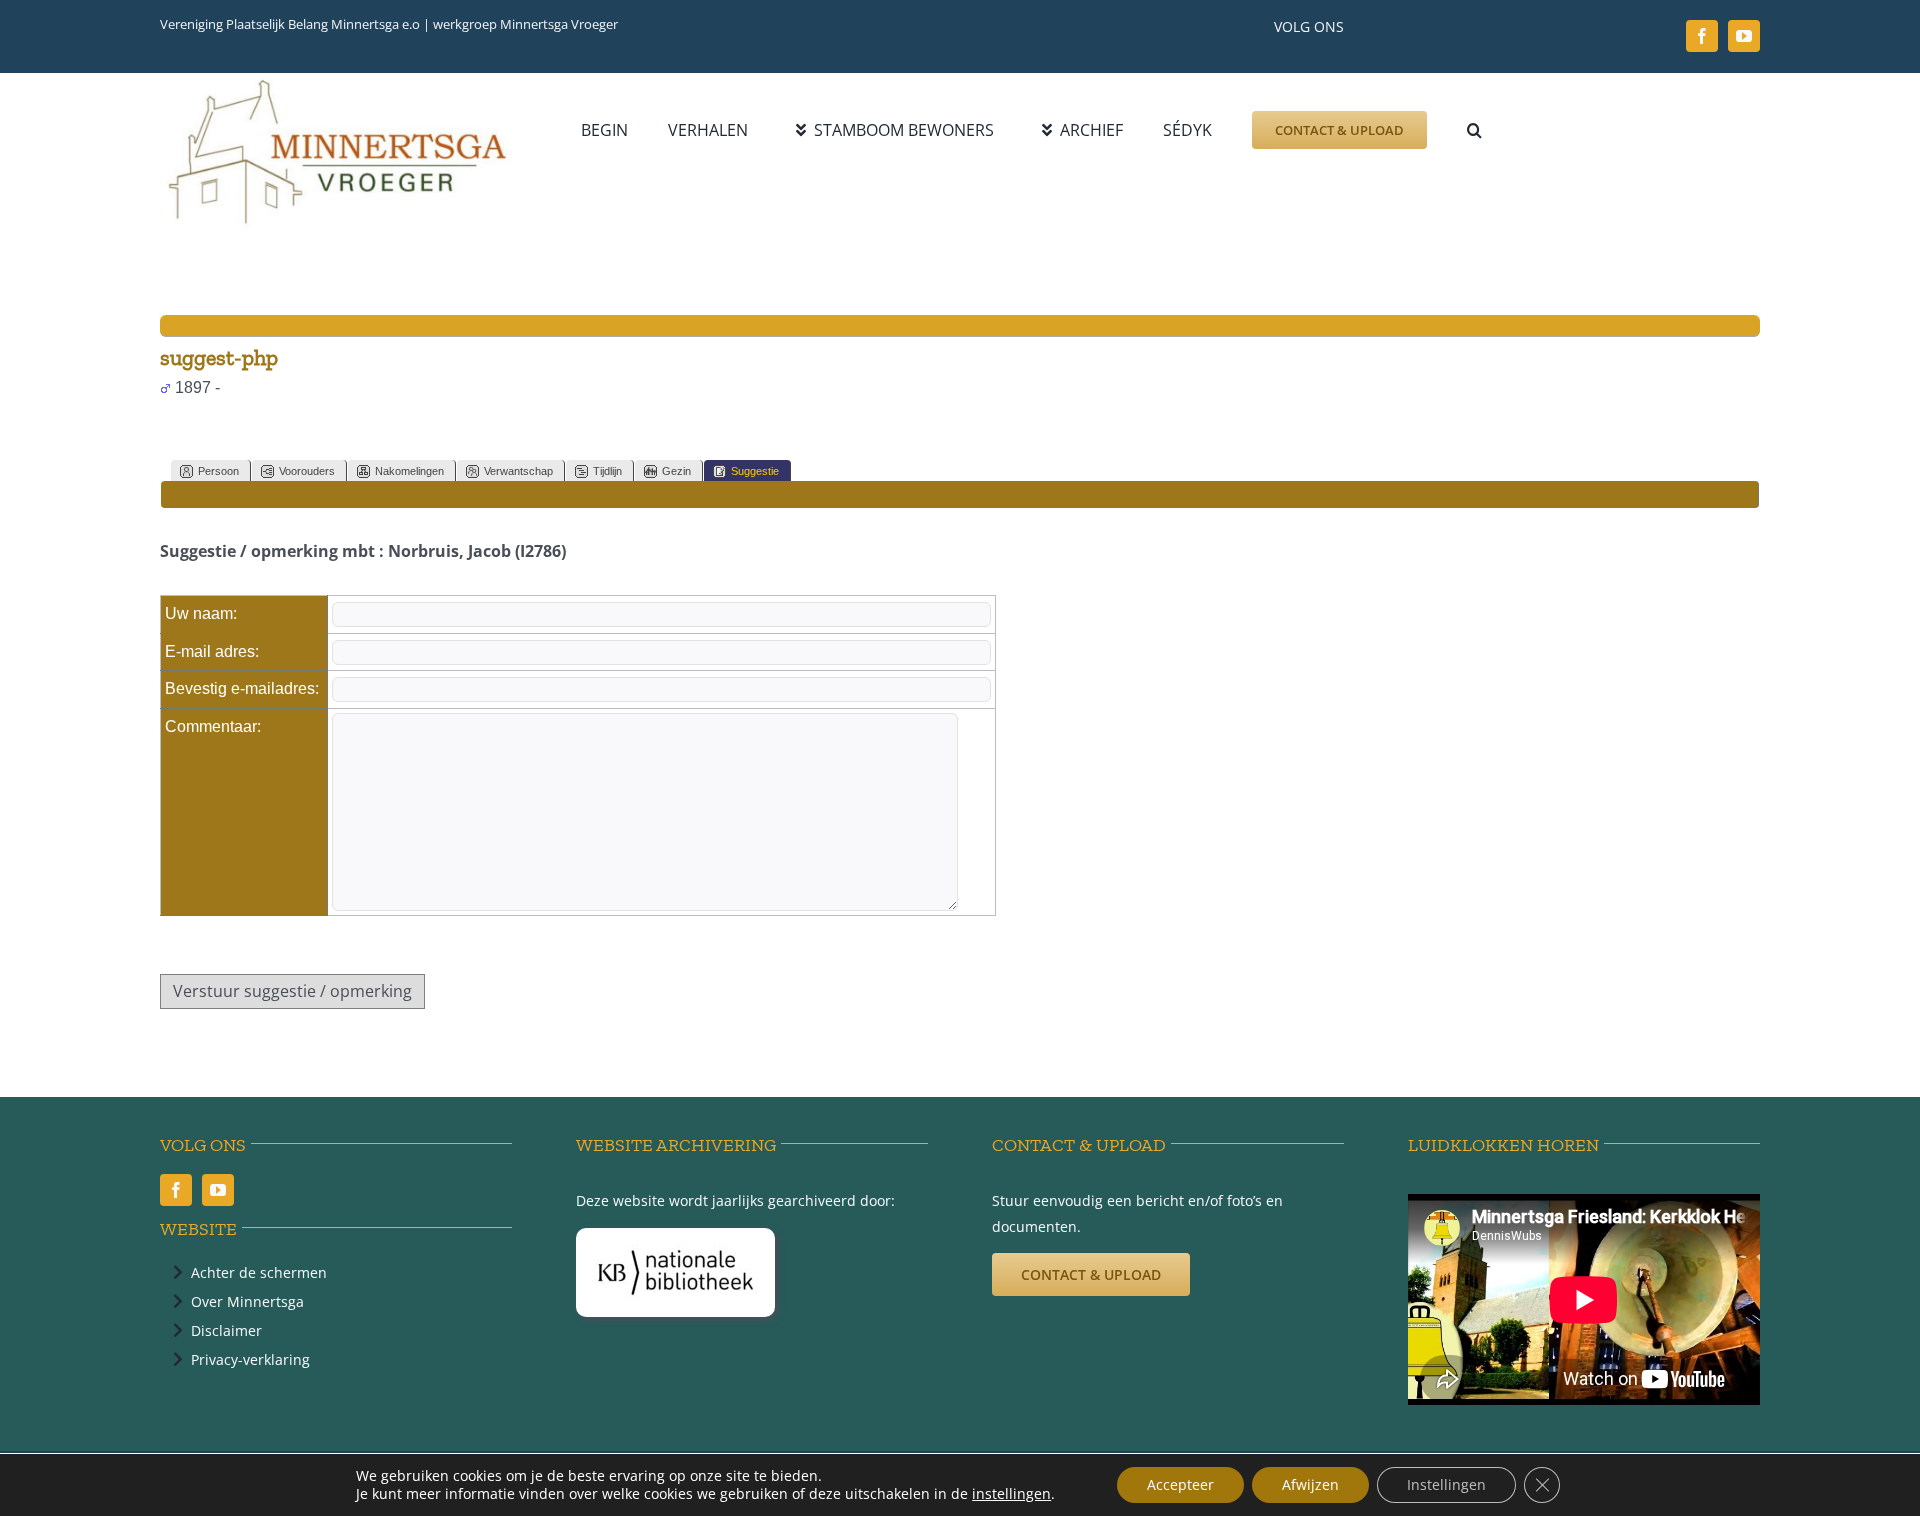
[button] (1474, 130)
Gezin (676, 471)
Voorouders (307, 471)
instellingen (1011, 1494)
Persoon (218, 471)
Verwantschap (518, 471)
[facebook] (1702, 36)
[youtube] (1744, 36)
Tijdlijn (607, 471)
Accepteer (1180, 1484)
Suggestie (755, 471)
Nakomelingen (409, 471)
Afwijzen (1310, 1484)
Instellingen (1446, 1484)
